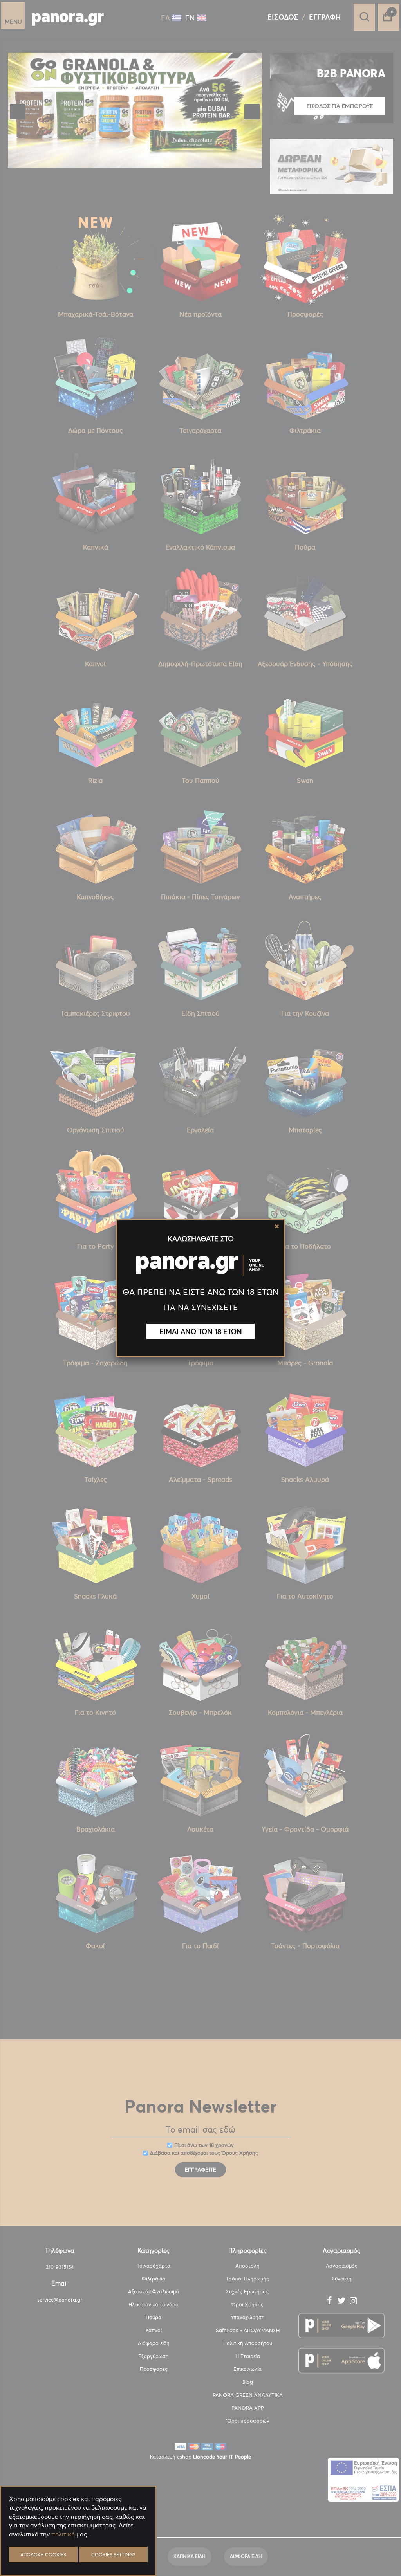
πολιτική (63, 2534)
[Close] (277, 1226)
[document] (78, 2553)
